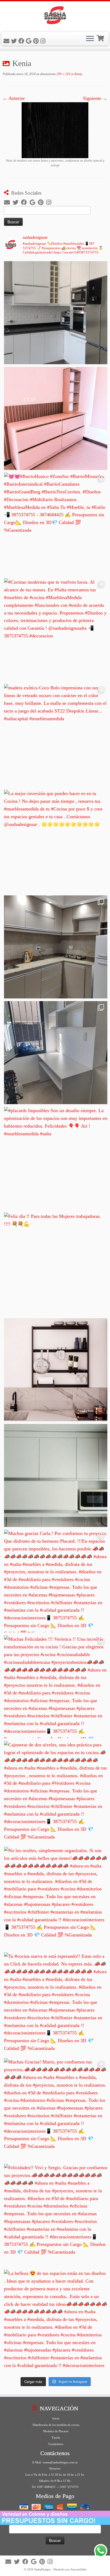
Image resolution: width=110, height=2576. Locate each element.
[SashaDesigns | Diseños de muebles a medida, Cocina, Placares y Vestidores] (55, 16)
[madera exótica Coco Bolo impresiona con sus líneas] (56, 736)
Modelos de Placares (56, 2431)
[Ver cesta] (101, 38)
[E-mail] (7, 41)
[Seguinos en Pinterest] (37, 41)
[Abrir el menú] (90, 39)
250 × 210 (63, 74)
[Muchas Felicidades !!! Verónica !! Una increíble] (56, 1687)
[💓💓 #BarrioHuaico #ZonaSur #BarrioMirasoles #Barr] (56, 524)
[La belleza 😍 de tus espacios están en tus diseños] (56, 2321)
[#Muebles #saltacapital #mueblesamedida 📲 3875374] (56, 418)
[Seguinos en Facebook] (22, 41)
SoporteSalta (78, 2569)
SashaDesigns (42, 2569)
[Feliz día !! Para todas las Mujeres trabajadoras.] (56, 1264)
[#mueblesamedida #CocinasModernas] (56, 313)
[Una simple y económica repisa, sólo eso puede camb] (56, 1370)
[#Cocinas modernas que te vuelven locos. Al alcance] (56, 630)
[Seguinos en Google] (30, 41)
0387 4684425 (46, 2487)
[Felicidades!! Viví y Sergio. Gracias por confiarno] (56, 2215)
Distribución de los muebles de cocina (56, 2425)
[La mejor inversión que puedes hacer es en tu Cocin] (56, 841)
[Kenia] (55, 130)
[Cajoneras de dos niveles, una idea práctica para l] (56, 1793)
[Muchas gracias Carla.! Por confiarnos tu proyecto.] (56, 1581)
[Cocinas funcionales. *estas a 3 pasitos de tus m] (56, 947)
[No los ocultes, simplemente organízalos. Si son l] (56, 1898)
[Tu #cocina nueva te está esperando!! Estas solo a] (56, 2004)
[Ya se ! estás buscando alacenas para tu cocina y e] (56, 1475)
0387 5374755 (69, 2487)
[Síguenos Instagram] (44, 41)
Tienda (56, 2438)
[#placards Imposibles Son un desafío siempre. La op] (56, 1158)
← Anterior (14, 98)
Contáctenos (56, 2444)
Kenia (78, 74)
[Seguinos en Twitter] (15, 41)
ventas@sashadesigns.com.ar (60, 2462)
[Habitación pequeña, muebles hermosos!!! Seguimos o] (56, 1053)
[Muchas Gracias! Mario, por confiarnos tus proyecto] (56, 2110)
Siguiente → (95, 98)
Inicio (56, 2418)
